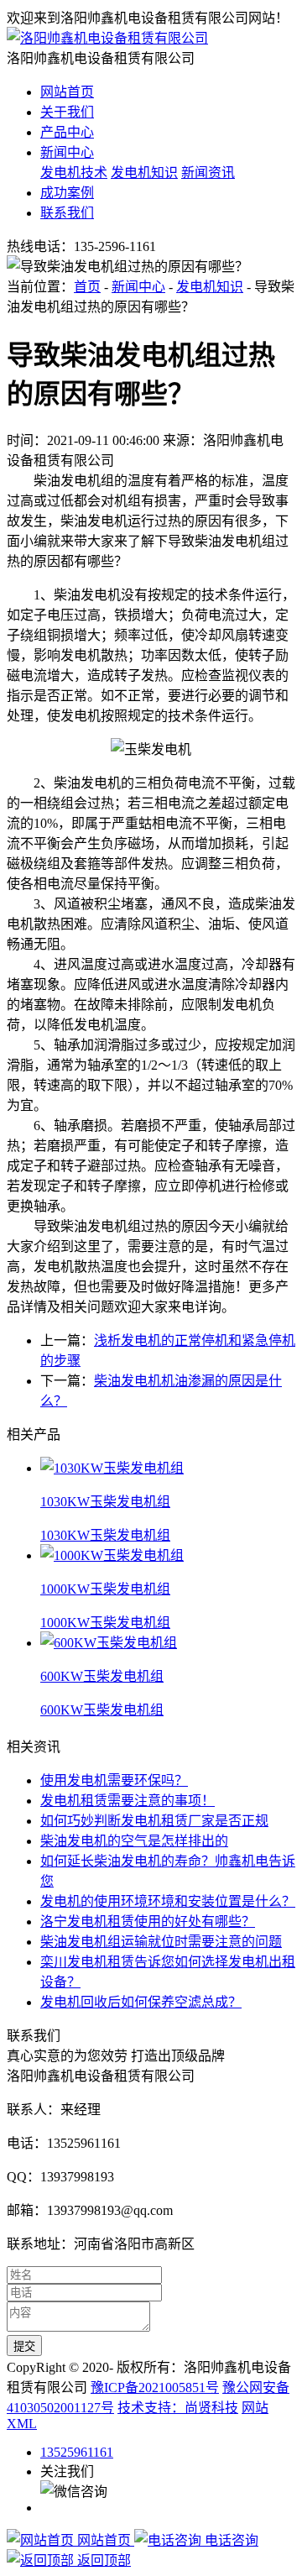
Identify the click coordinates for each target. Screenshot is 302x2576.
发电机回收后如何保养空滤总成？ (141, 2002)
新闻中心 (67, 152)
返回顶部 (102, 2560)
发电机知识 (144, 173)
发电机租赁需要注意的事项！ (128, 1801)
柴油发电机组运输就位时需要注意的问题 (161, 1942)
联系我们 (67, 213)
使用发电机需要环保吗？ (114, 1780)
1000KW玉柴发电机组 (105, 1623)
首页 (87, 287)
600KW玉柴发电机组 (102, 1710)
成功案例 (67, 193)
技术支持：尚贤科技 (178, 2408)
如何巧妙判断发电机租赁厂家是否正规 (154, 1821)
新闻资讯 (208, 173)
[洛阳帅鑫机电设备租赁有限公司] (107, 38)
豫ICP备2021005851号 (155, 2388)
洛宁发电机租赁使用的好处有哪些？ (148, 1922)
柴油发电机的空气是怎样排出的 (134, 1841)
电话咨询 (230, 2540)
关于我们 (67, 112)
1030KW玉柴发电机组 (105, 1535)
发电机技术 (74, 173)
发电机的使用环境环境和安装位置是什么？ (168, 1901)
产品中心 (67, 132)
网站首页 (67, 92)
